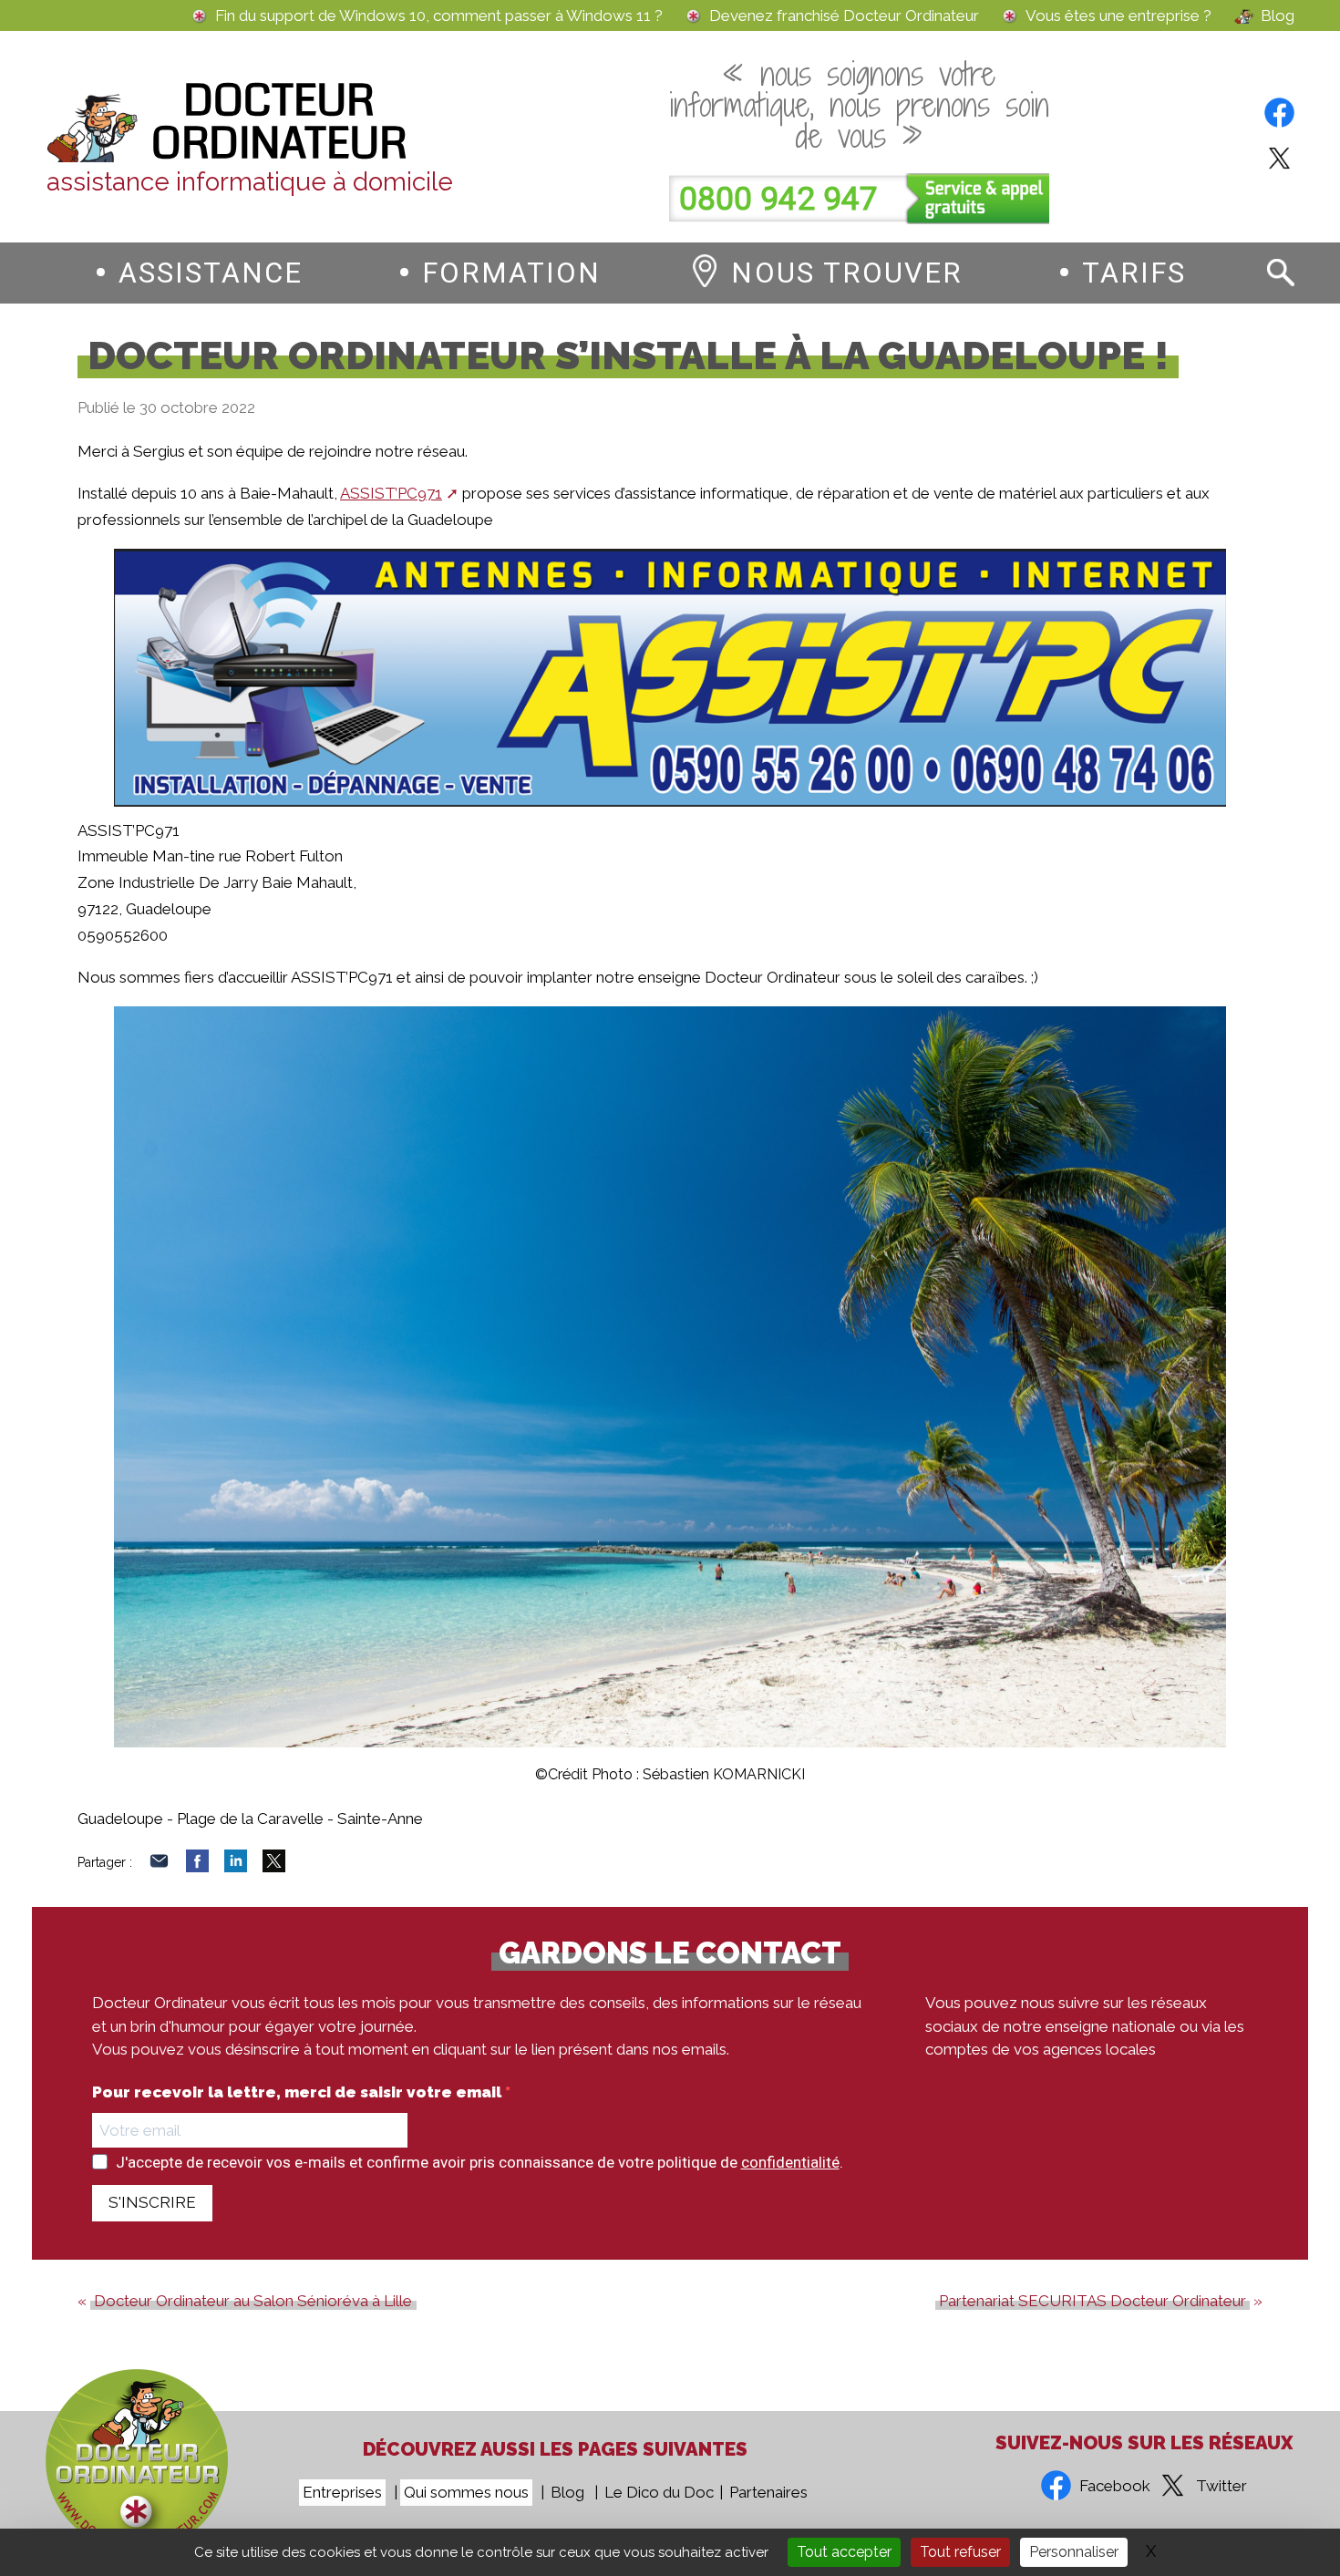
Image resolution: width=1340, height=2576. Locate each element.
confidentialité (790, 2162)
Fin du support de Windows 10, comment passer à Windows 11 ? (439, 16)
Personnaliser (1074, 2552)
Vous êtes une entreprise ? (1118, 16)
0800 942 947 (778, 199)
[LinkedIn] (236, 1867)
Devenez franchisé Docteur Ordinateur (844, 16)
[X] (274, 1867)
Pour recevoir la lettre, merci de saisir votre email (299, 2092)
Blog (1278, 16)
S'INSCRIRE (152, 2202)
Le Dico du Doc (659, 2492)
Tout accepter (844, 2552)
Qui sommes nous (466, 2492)
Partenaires (768, 2492)
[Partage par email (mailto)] (159, 1867)
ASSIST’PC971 (391, 493)
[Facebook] (197, 1867)
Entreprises (342, 2492)
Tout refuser (960, 2552)
